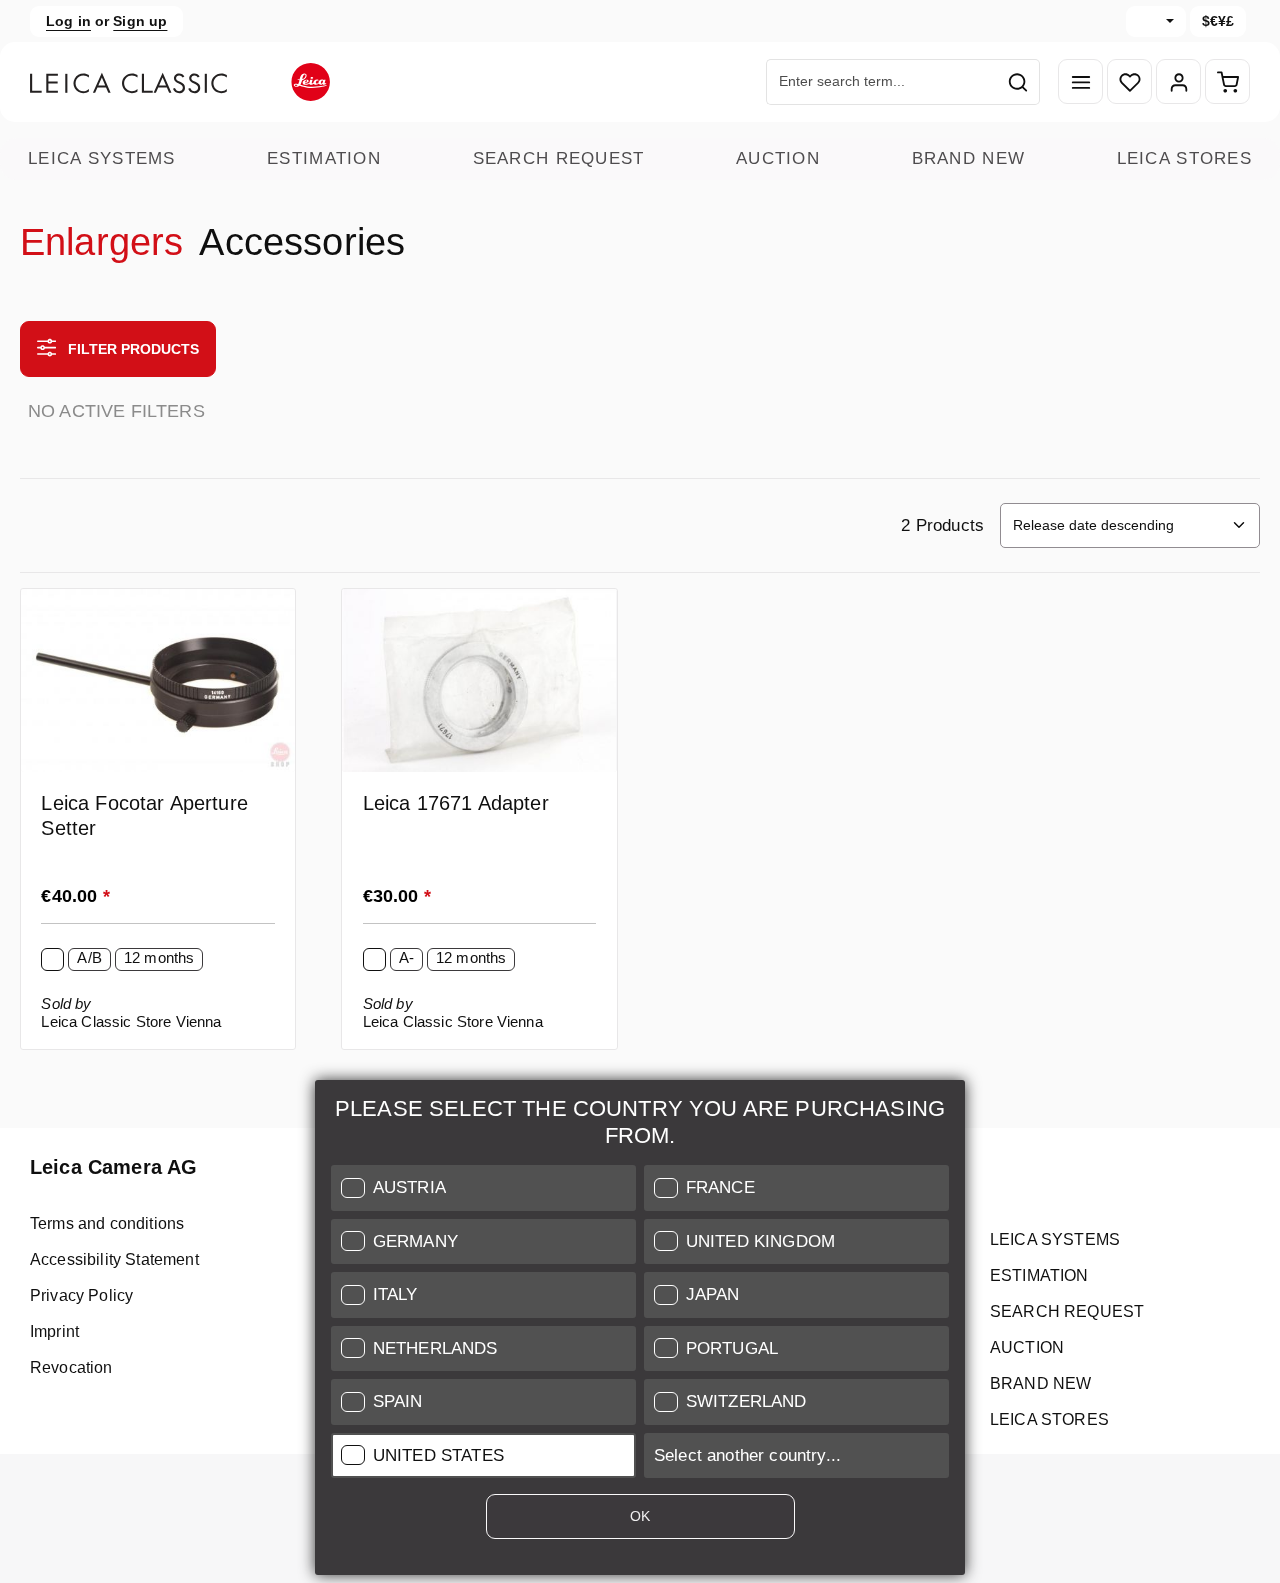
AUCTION (778, 158)
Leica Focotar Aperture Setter (144, 815)
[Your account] (1178, 82)
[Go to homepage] (180, 82)
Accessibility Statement (114, 1259)
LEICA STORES (1184, 158)
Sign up (140, 21)
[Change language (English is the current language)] (1156, 21)
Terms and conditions (107, 1223)
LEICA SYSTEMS (102, 158)
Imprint (54, 1331)
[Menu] (1080, 82)
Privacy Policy (81, 1295)
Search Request (559, 158)
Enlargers (101, 242)
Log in (68, 21)
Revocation (71, 1367)
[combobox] (882, 82)
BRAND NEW (969, 158)
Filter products (131, 349)
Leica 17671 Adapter (456, 803)
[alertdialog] (640, 1331)
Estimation (324, 158)
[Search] (1018, 82)
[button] (483, 1188)
